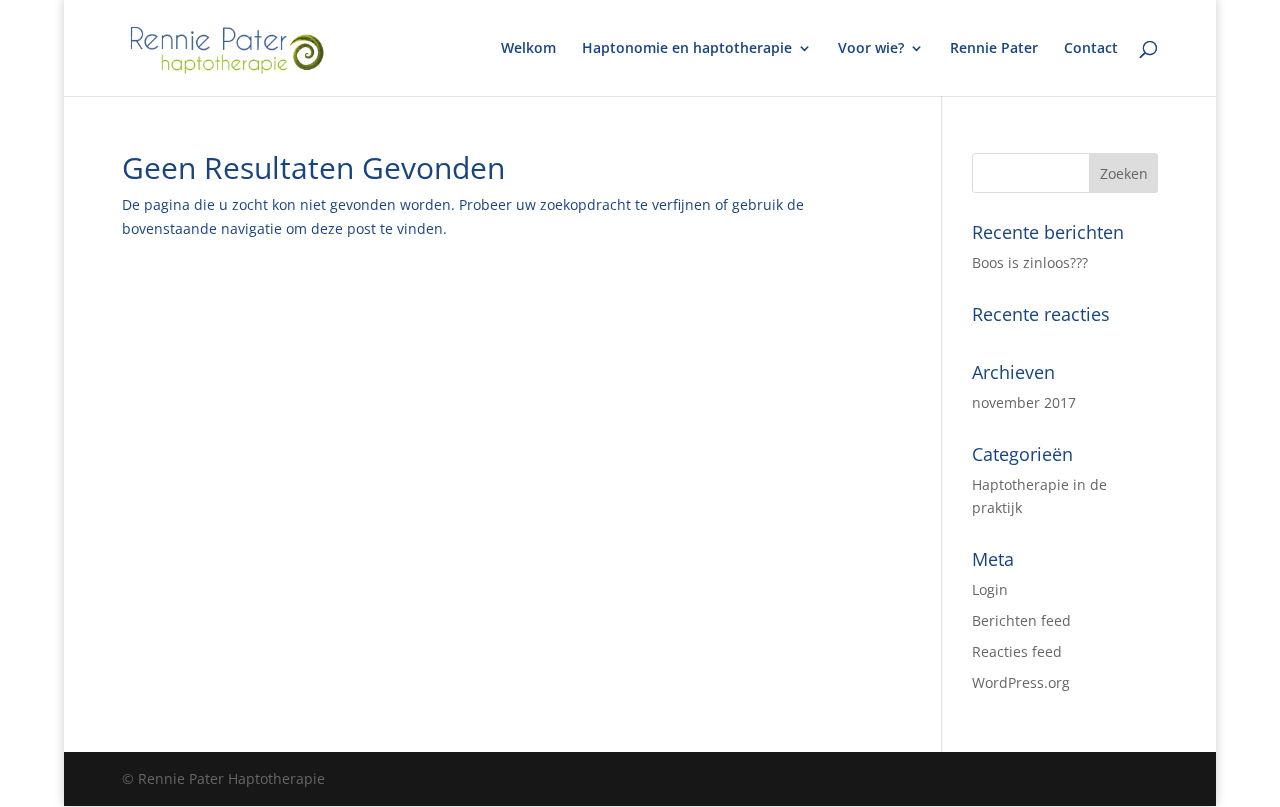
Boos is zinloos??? (1030, 262)
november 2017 (1024, 402)
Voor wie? (871, 49)
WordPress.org (1021, 682)
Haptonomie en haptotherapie (687, 49)
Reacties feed (1017, 651)
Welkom (528, 49)
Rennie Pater (994, 49)
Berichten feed (1021, 620)
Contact (1091, 49)
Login (990, 589)
